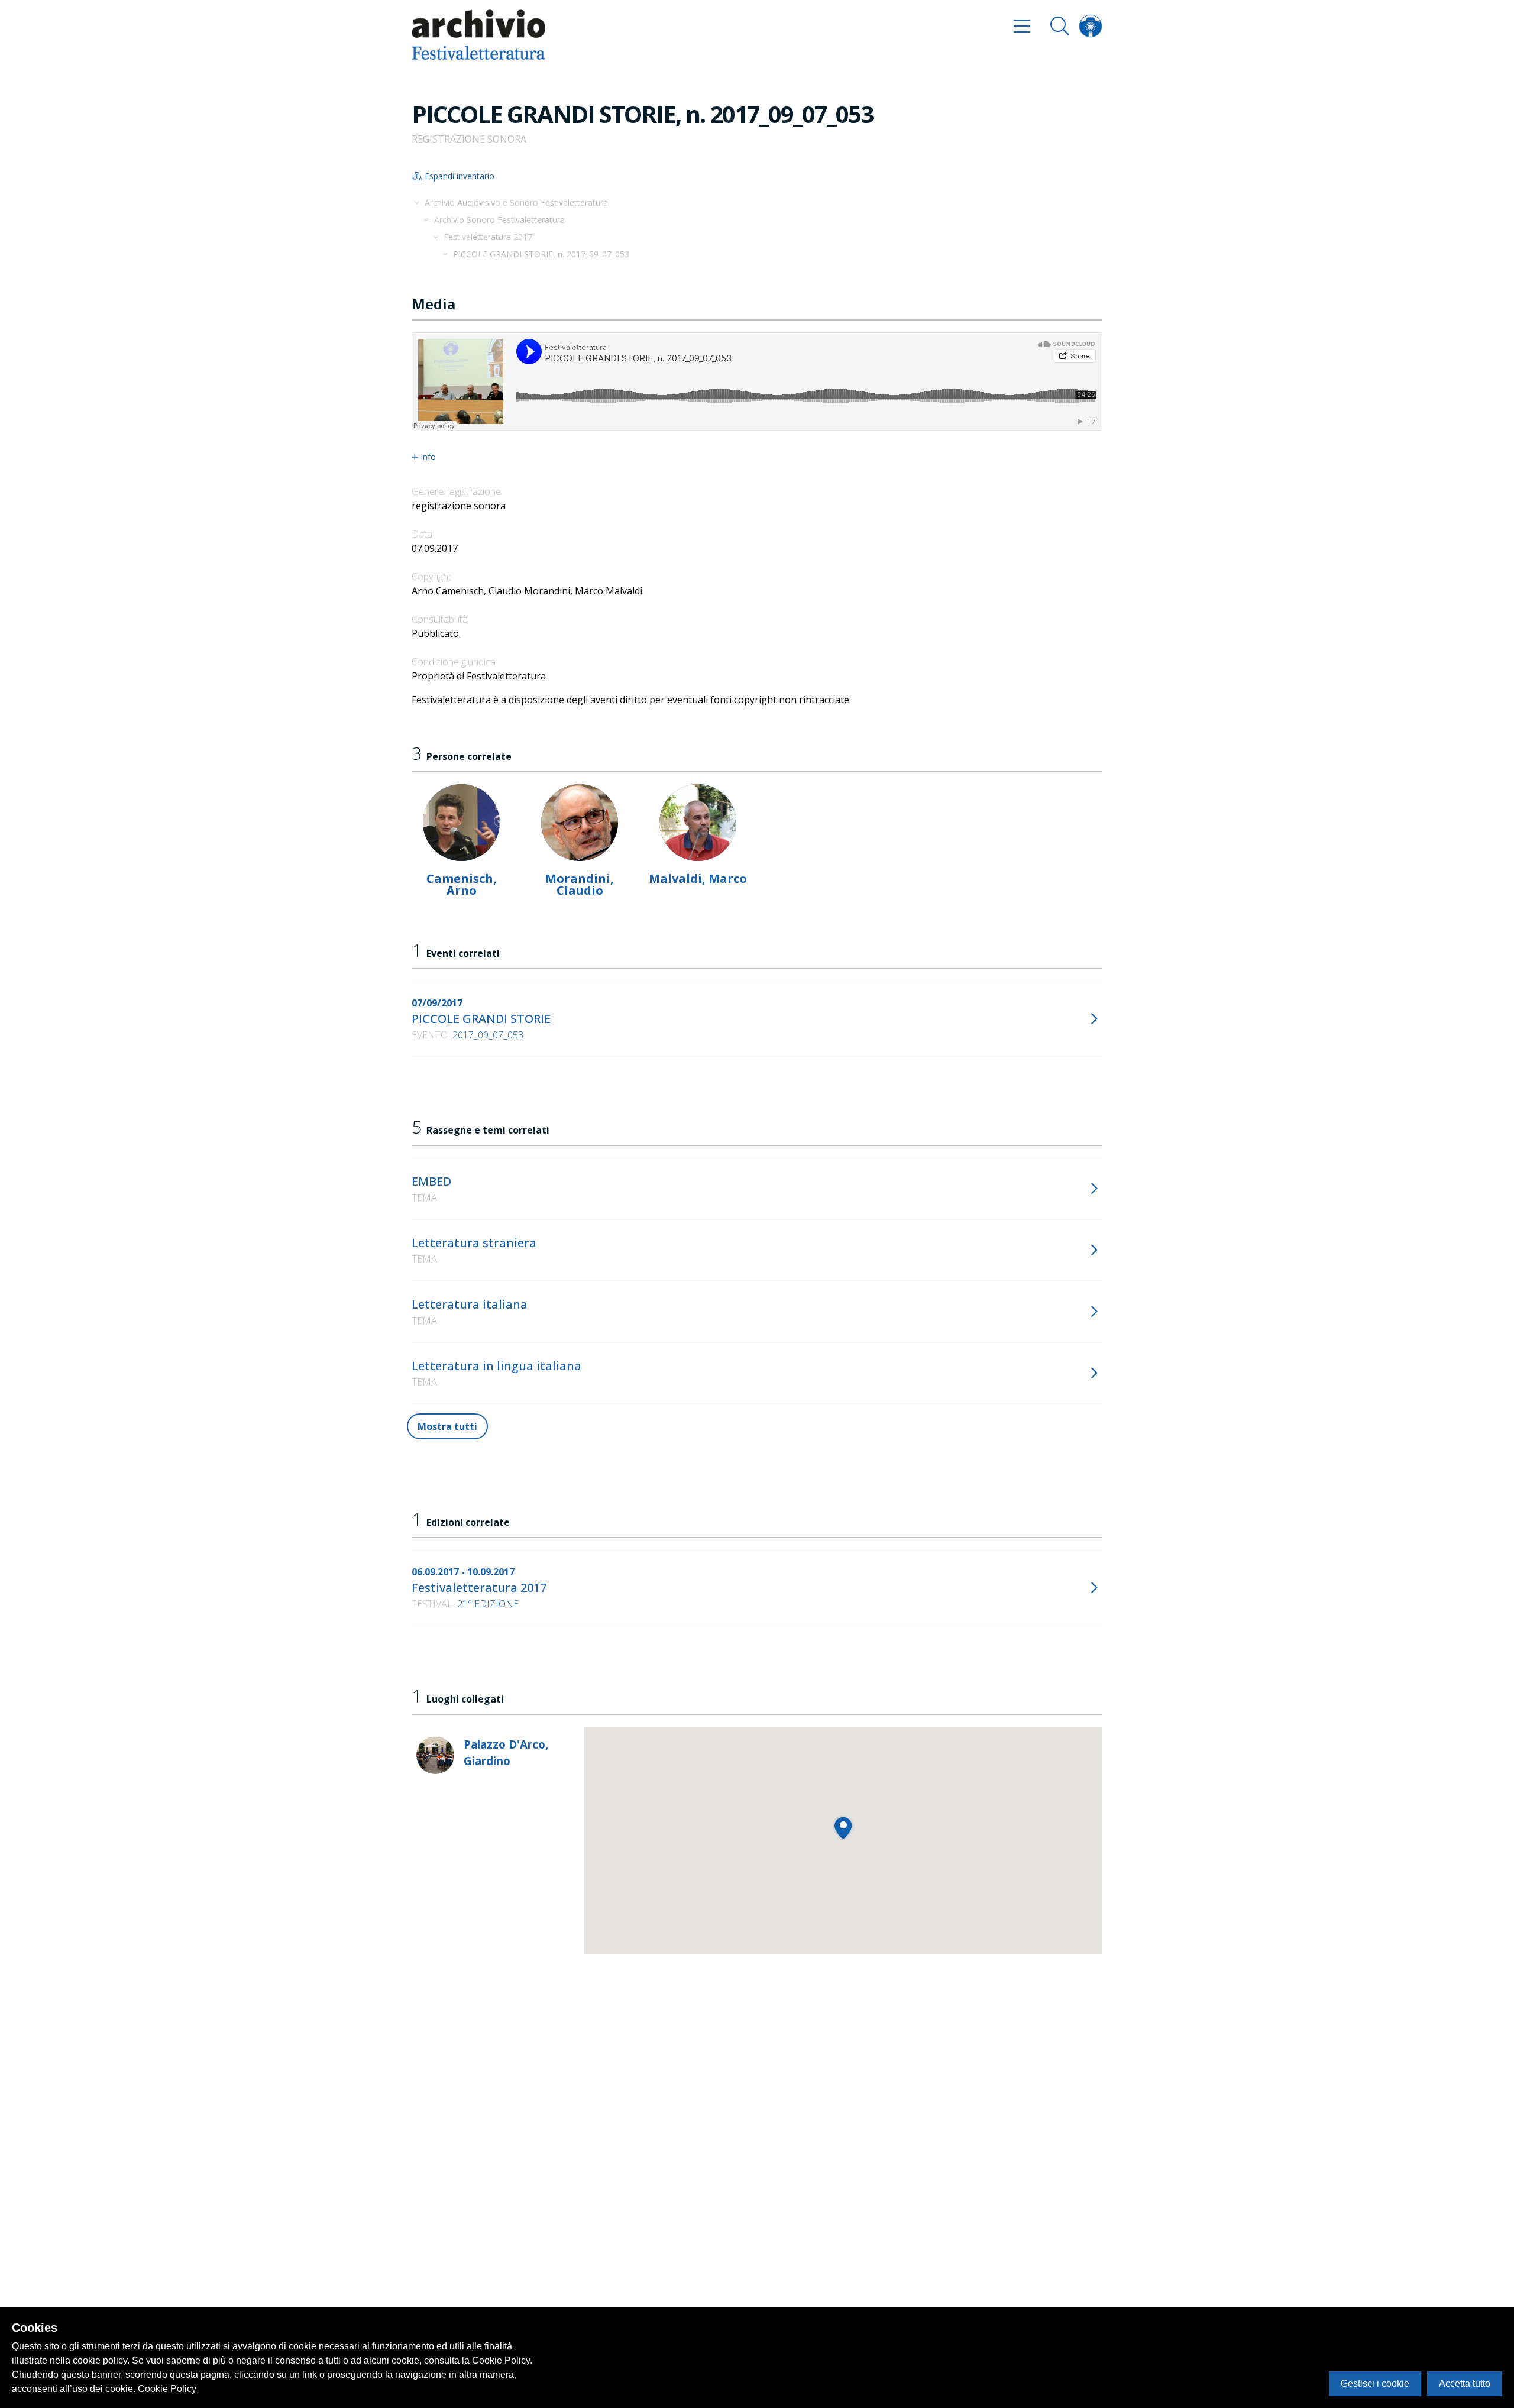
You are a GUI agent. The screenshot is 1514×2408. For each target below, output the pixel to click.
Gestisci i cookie (1375, 2383)
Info (428, 457)
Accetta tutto (1465, 2383)
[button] (843, 1828)
